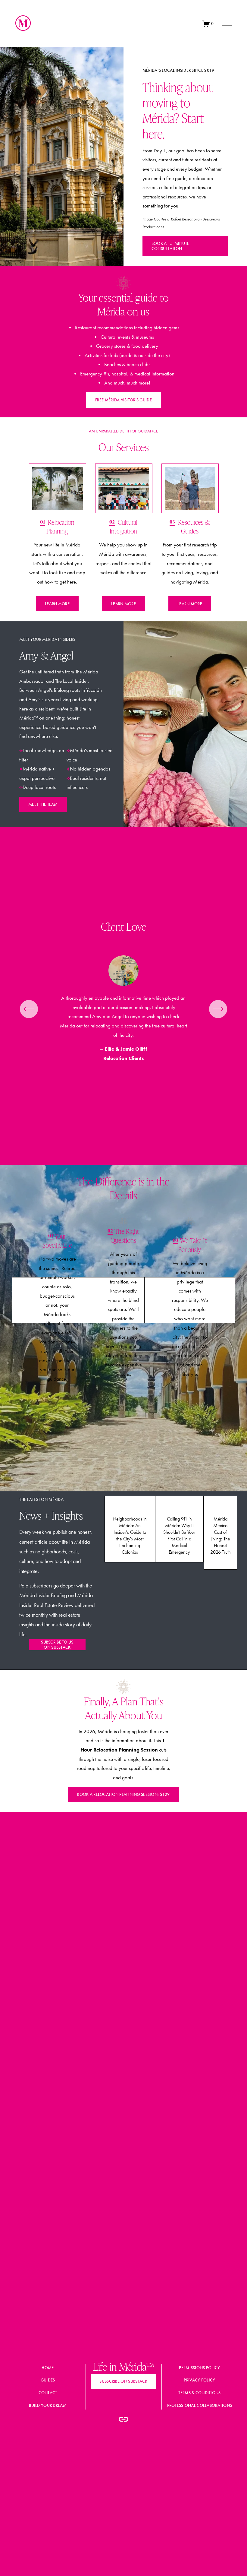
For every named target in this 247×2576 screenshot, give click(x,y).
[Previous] (29, 1009)
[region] (123, 1009)
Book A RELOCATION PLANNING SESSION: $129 (123, 1794)
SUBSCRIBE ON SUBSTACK (123, 2381)
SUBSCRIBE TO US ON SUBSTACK (57, 1645)
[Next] (218, 1009)
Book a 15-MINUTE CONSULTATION (170, 246)
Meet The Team (43, 804)
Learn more (57, 604)
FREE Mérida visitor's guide (123, 400)
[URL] (123, 2419)
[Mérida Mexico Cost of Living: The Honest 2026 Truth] (220, 1503)
